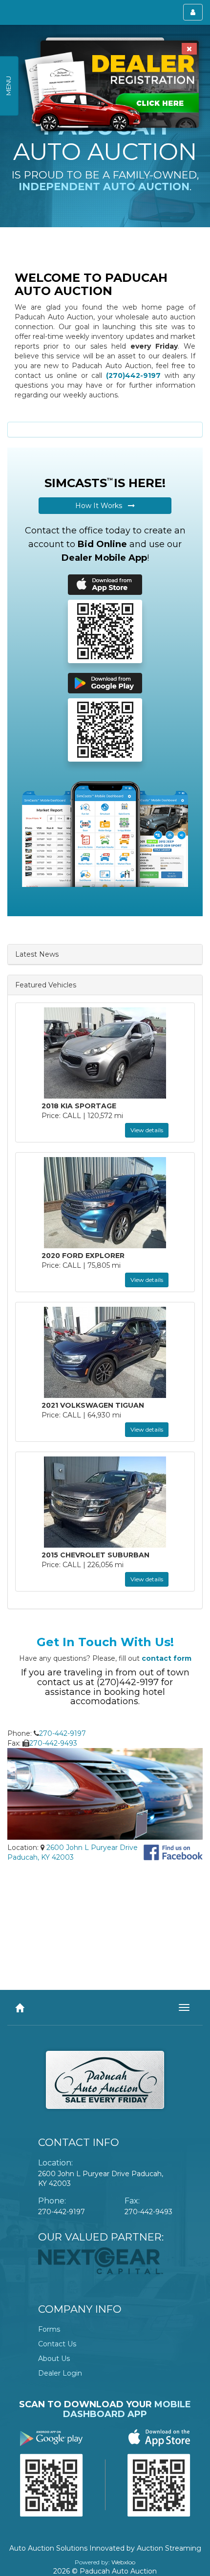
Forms (49, 2329)
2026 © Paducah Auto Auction (105, 2571)
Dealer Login (60, 2373)
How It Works (102, 506)
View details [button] (147, 1130)
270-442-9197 (63, 1733)
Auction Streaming (169, 2548)
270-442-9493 (53, 1743)
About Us (54, 2359)
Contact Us (57, 2344)
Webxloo (123, 2562)
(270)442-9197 (133, 375)
